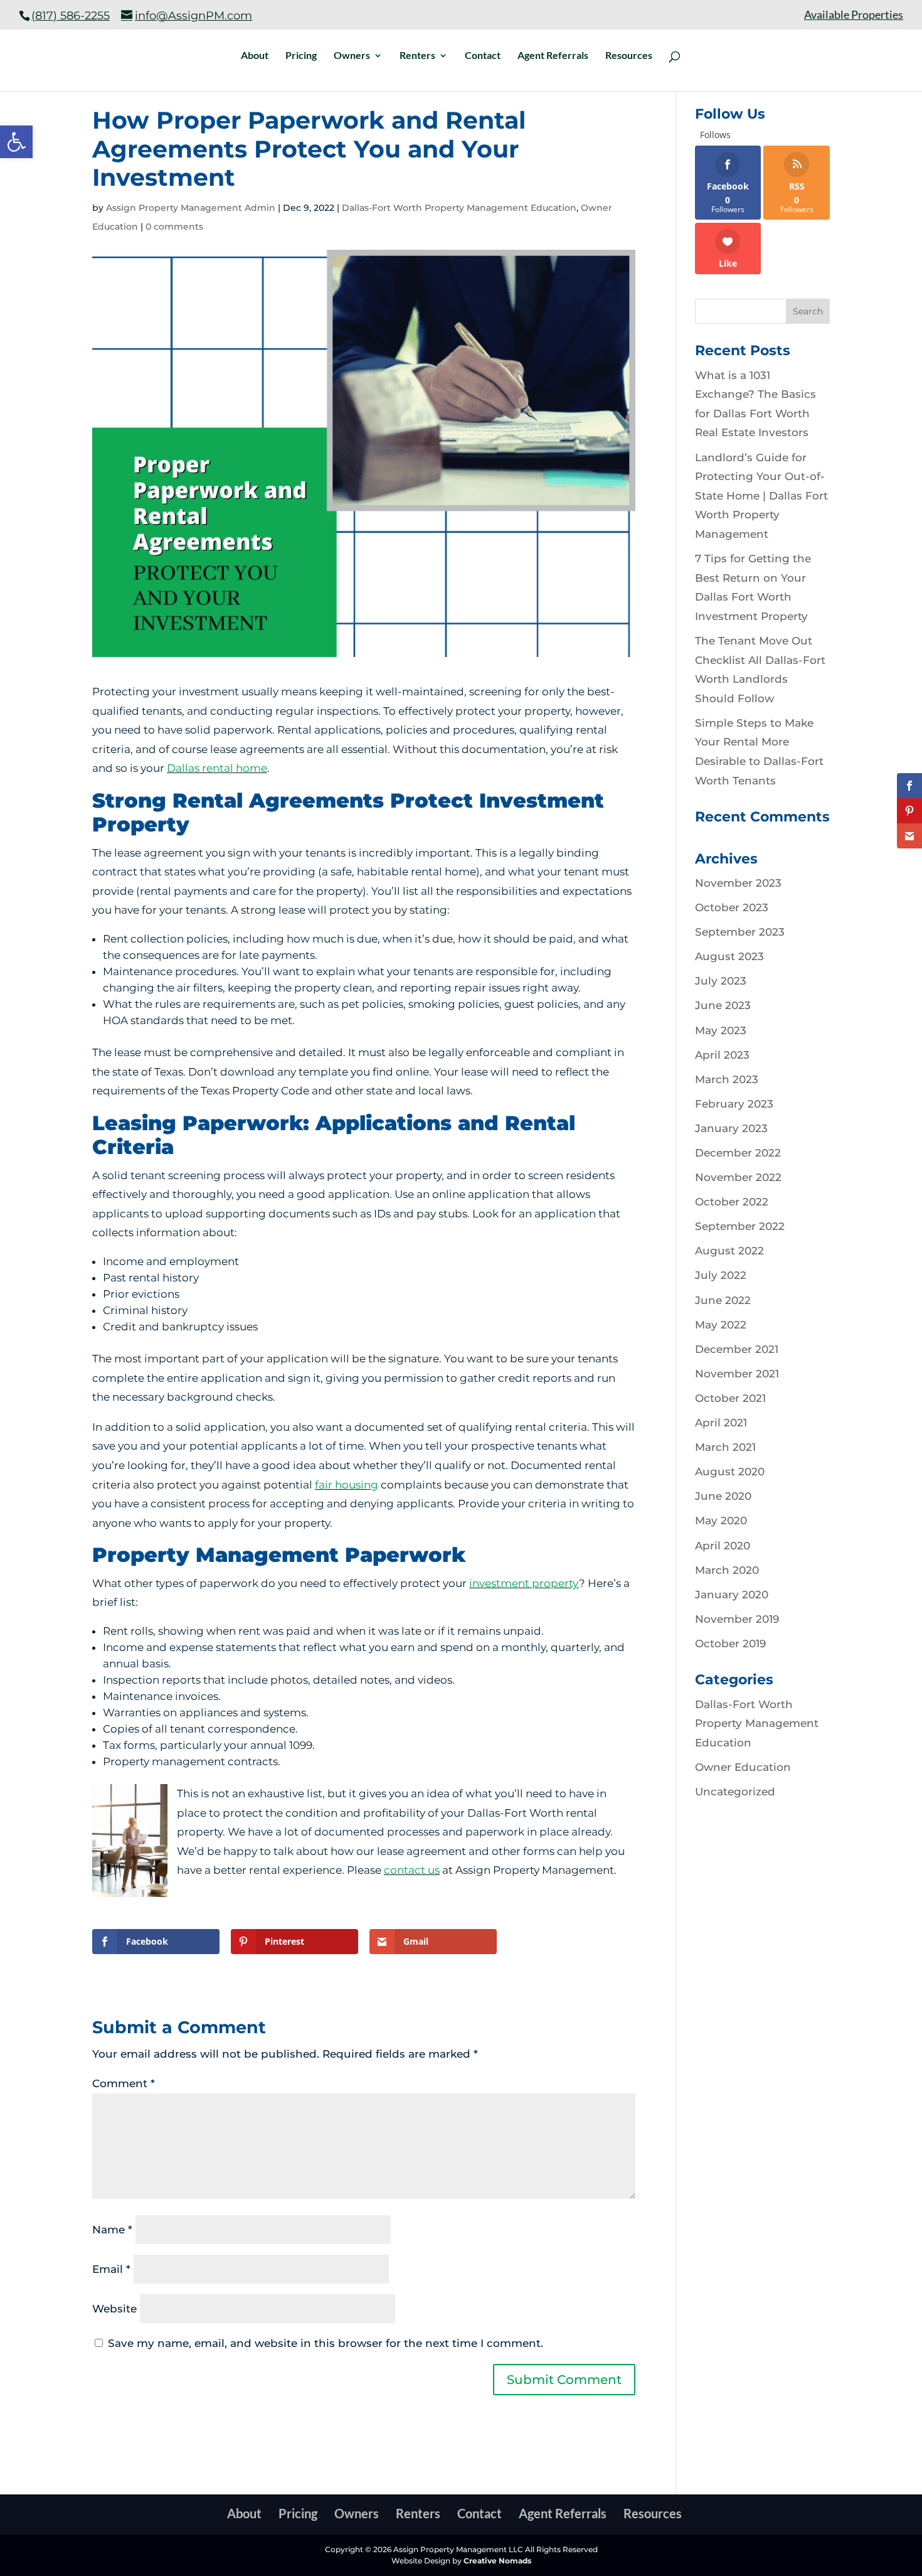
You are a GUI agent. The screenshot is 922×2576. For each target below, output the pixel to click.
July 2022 (721, 1275)
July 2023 (721, 981)
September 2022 (740, 1226)
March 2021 (725, 1447)
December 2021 (737, 1349)
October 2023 (732, 907)
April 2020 (723, 1546)
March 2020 (727, 1570)
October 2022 (732, 1202)
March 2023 (727, 1079)
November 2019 (737, 1619)
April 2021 (721, 1423)
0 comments (174, 227)
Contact (483, 56)
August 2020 (730, 1472)
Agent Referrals (553, 56)
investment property (524, 1583)
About (255, 56)
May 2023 (721, 1030)
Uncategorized (735, 1792)
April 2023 (722, 1055)
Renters (417, 56)
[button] (16, 142)
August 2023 (729, 956)
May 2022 (721, 1325)
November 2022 (738, 1177)
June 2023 (723, 1005)
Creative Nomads (497, 2561)
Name (112, 2230)
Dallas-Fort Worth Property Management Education (459, 208)
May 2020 (721, 1520)
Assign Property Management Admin (191, 208)
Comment (124, 2083)
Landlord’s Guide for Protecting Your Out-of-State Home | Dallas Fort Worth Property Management (761, 496)
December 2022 (738, 1153)
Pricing (301, 56)
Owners (352, 56)
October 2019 (730, 1643)
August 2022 (729, 1251)
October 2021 (730, 1398)
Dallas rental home (217, 768)
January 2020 (732, 1595)
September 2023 (740, 932)
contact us (412, 1870)
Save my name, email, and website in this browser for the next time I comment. (326, 2343)
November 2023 (738, 883)
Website (114, 2309)
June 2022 (723, 1300)
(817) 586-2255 (71, 16)
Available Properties (854, 15)
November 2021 (737, 1374)
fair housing (347, 1485)
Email (111, 2269)
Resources (629, 56)
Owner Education (743, 1767)
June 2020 (723, 1496)
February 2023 (734, 1104)
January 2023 (731, 1128)
